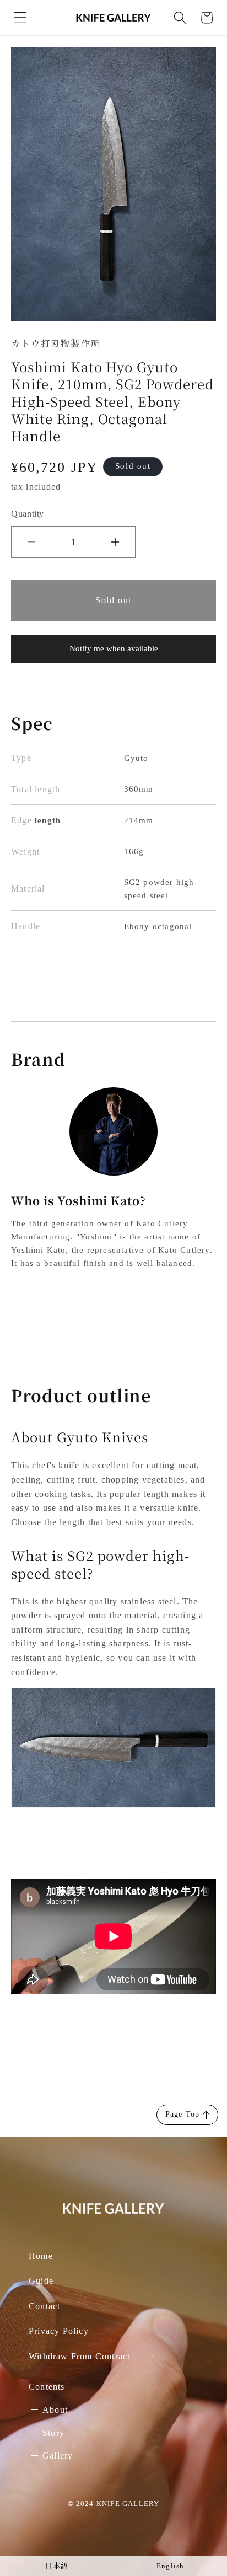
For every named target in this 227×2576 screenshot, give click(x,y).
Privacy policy (59, 2331)
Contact (44, 2306)
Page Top (183, 2114)
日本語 (56, 2566)
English (170, 2566)
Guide (41, 2281)
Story (53, 2433)
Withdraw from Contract (79, 2356)
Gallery (58, 2456)
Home (41, 2256)
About (55, 2410)
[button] (20, 18)
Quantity (28, 514)
